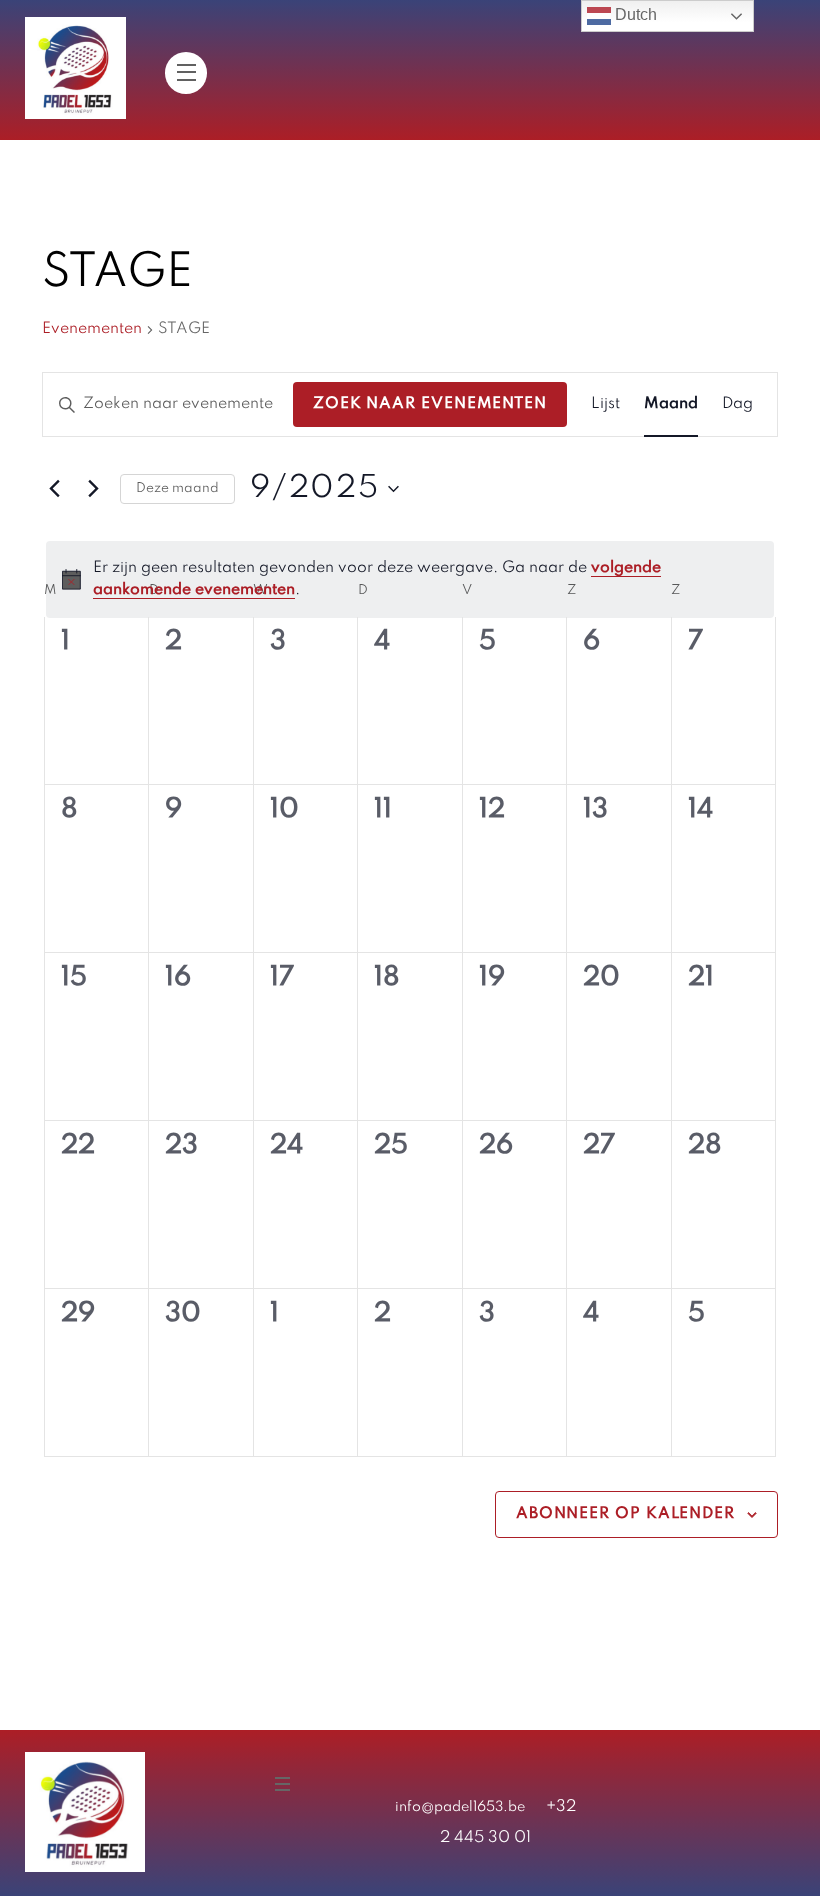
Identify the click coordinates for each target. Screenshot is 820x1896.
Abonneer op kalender (625, 1514)
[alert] (410, 579)
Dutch (634, 14)
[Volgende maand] (93, 489)
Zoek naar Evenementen (430, 404)
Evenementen (92, 329)
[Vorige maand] (54, 489)
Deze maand (177, 488)
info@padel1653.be (460, 1807)
